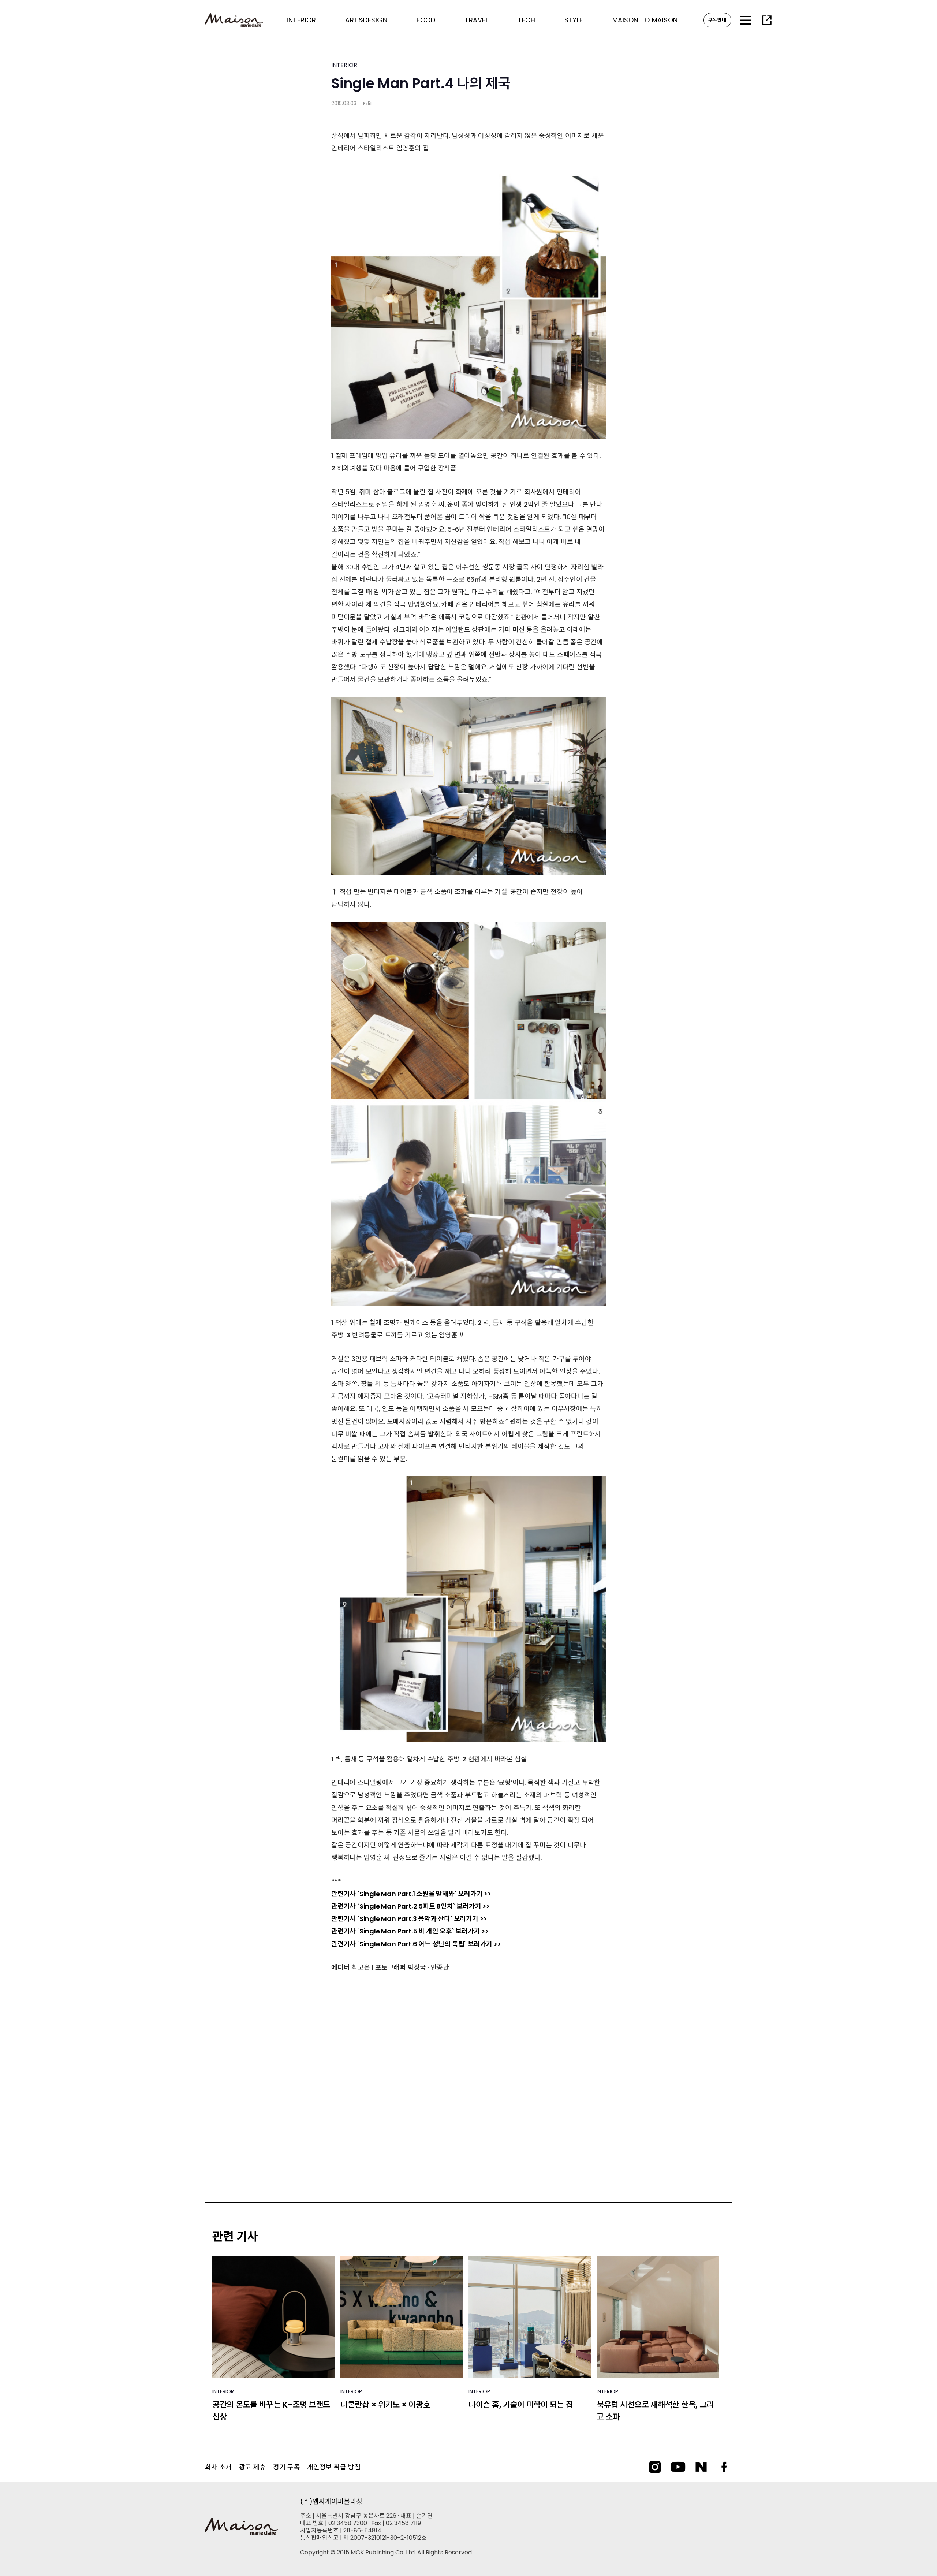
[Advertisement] (468, 2080)
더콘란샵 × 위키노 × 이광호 (385, 2405)
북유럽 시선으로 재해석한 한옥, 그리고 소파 (655, 2411)
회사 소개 (218, 2467)
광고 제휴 (252, 2467)
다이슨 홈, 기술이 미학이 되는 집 (521, 2405)
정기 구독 (286, 2467)
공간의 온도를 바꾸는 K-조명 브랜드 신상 (271, 2411)
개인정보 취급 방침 (334, 2467)
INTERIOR (344, 65)
